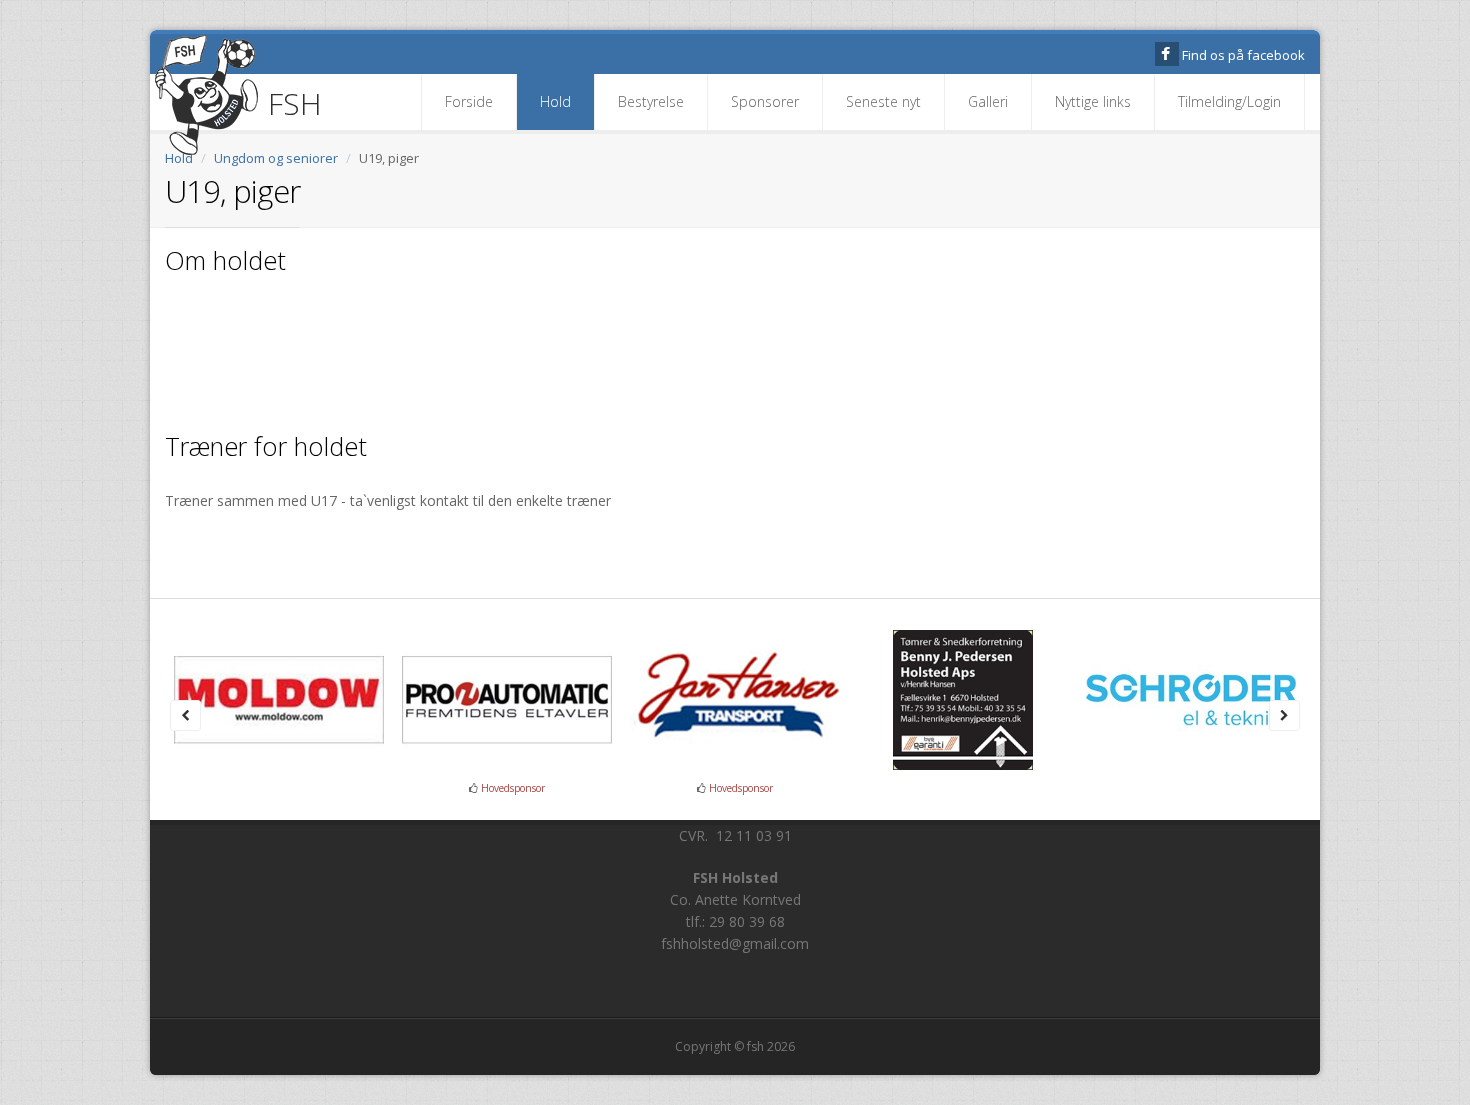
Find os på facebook (1243, 55)
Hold (555, 101)
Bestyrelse (651, 101)
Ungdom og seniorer (276, 158)
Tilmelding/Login (1229, 101)
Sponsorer (765, 101)
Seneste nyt (883, 101)
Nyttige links (1093, 101)
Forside (469, 101)
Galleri (988, 101)
